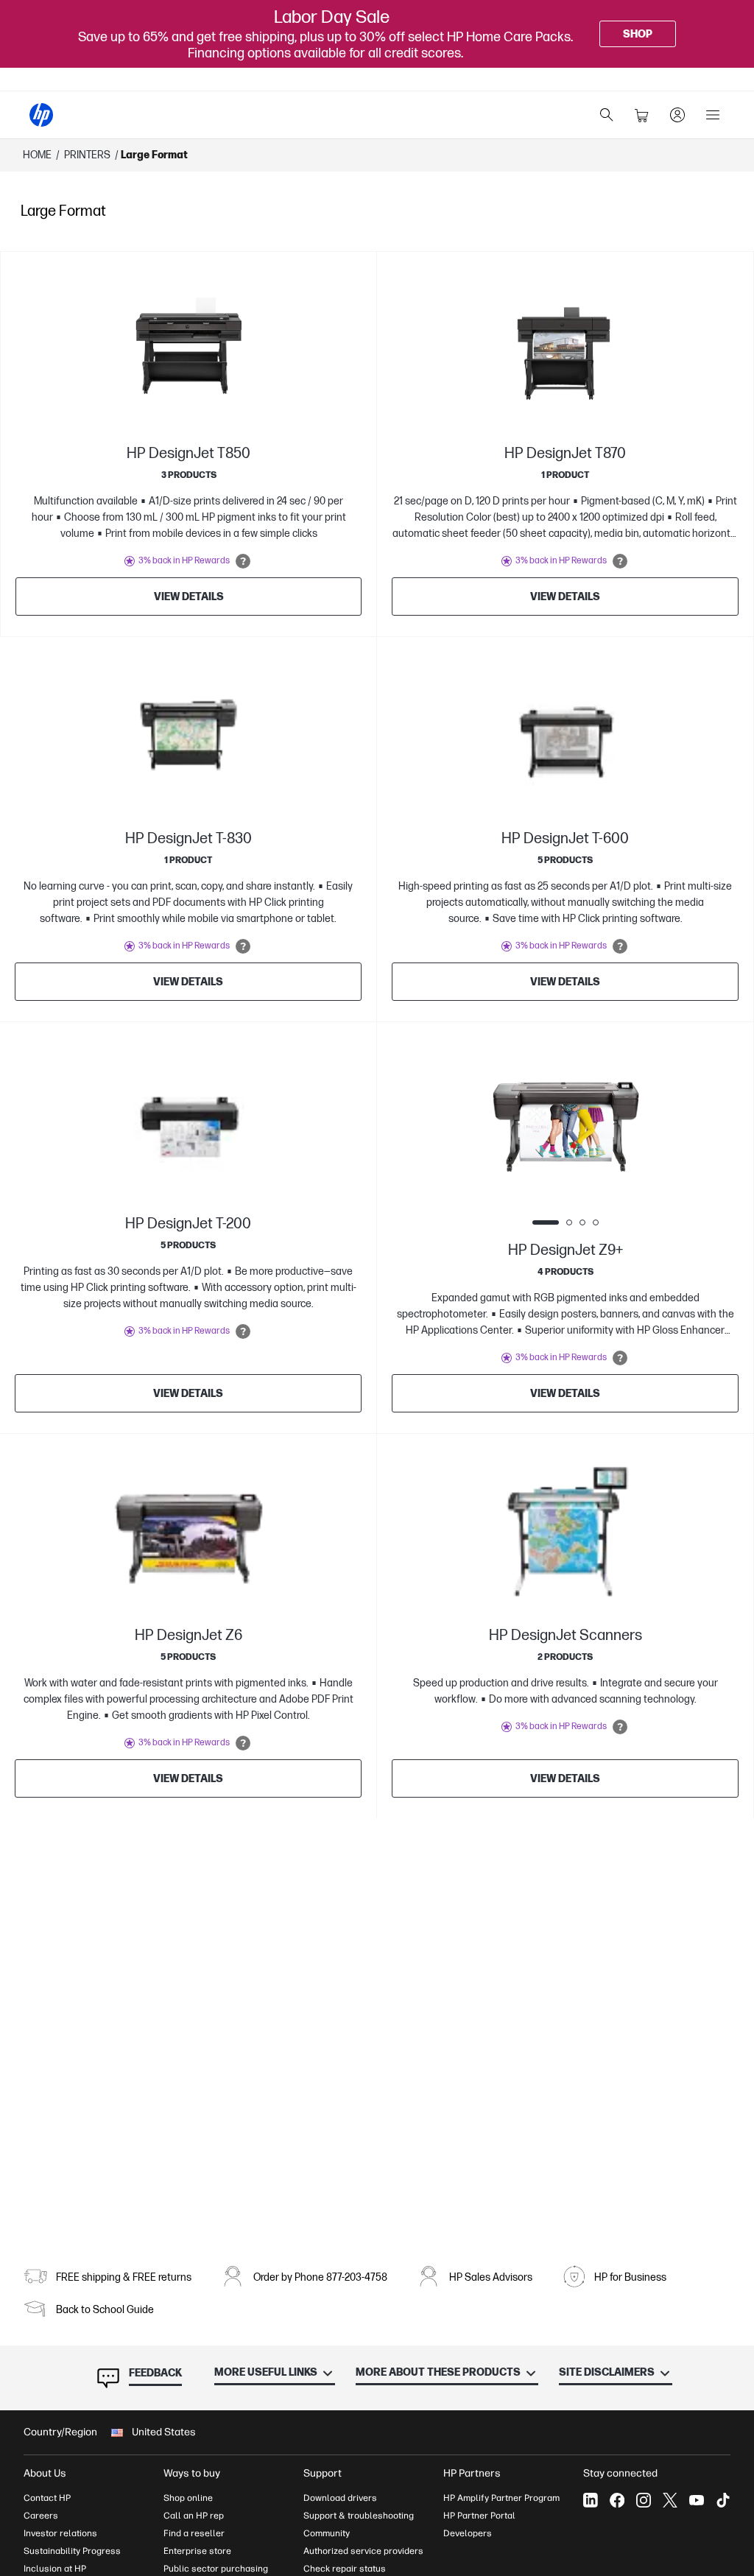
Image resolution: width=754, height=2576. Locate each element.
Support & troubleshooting (359, 2516)
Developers (468, 2533)
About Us (45, 2473)
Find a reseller (194, 2533)
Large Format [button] (154, 155)
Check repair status (345, 2569)
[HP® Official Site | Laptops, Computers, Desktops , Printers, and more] (41, 115)
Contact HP (47, 2498)
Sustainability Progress (72, 2551)
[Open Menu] (713, 115)
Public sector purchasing (216, 2569)
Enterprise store (197, 2551)
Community (327, 2533)
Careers (41, 2516)
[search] (607, 115)
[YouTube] (697, 2500)
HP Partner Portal (479, 2516)
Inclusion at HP (55, 2569)
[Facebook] (617, 2500)
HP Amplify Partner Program (501, 2498)
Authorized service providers (363, 2551)
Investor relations (60, 2533)
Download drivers (340, 2498)
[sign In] (677, 115)
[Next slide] (632, 1121)
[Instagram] (644, 2500)
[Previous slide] (499, 1121)
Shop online (188, 2498)
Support (323, 2473)
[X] (670, 2500)
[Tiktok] (723, 2500)
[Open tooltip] (243, 561)
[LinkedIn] (591, 2500)
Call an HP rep (194, 2516)
